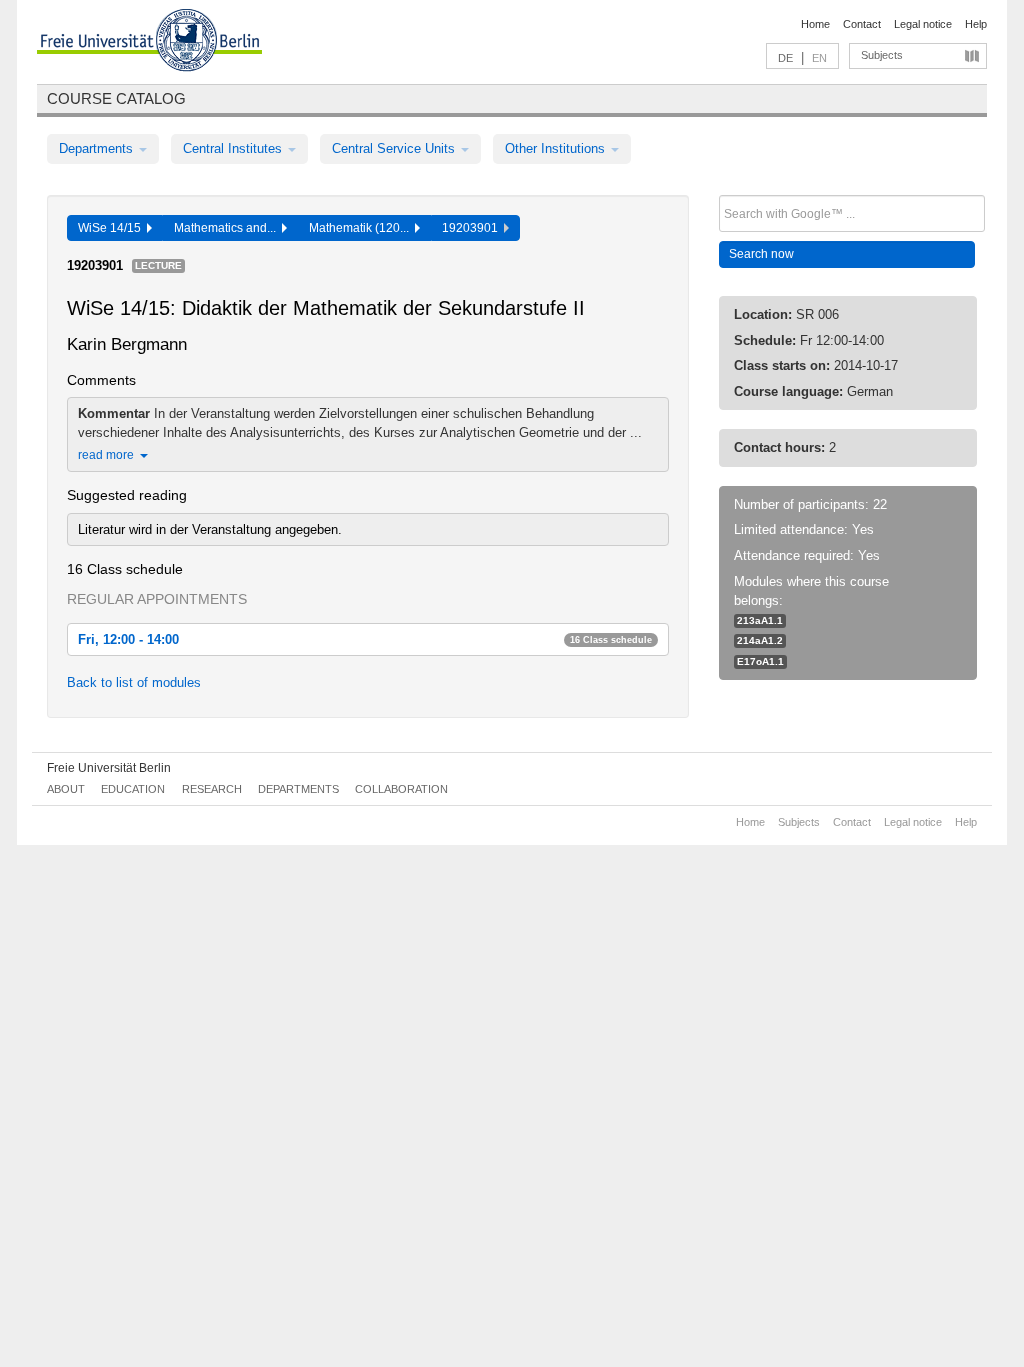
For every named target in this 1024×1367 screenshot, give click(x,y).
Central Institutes (234, 148)
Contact (862, 24)
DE (785, 58)
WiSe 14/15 (112, 228)
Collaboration (401, 789)
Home (815, 24)
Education (133, 789)
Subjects (882, 55)
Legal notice (923, 24)
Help (976, 24)
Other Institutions (557, 148)
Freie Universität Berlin (109, 768)
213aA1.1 (760, 620)
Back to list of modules (134, 682)
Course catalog (116, 98)
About (66, 789)
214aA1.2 (760, 640)
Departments (98, 148)
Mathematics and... (228, 228)
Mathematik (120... (362, 228)
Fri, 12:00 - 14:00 (365, 639)
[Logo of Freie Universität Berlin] (149, 43)
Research (212, 789)
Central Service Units (395, 148)
